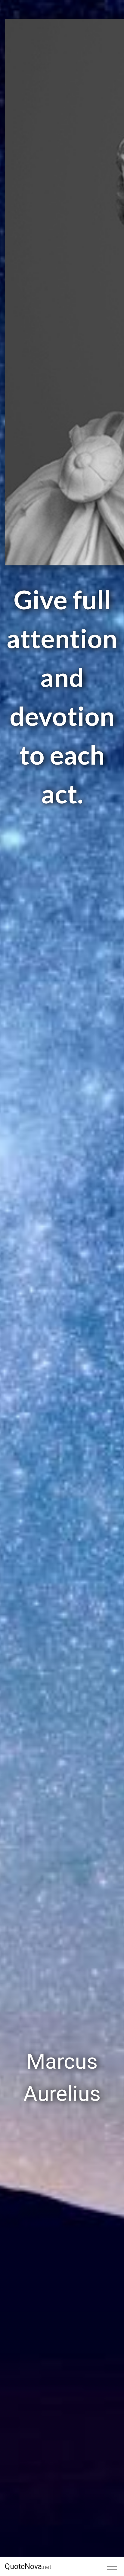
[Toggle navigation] (112, 2567)
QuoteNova (28, 2567)
